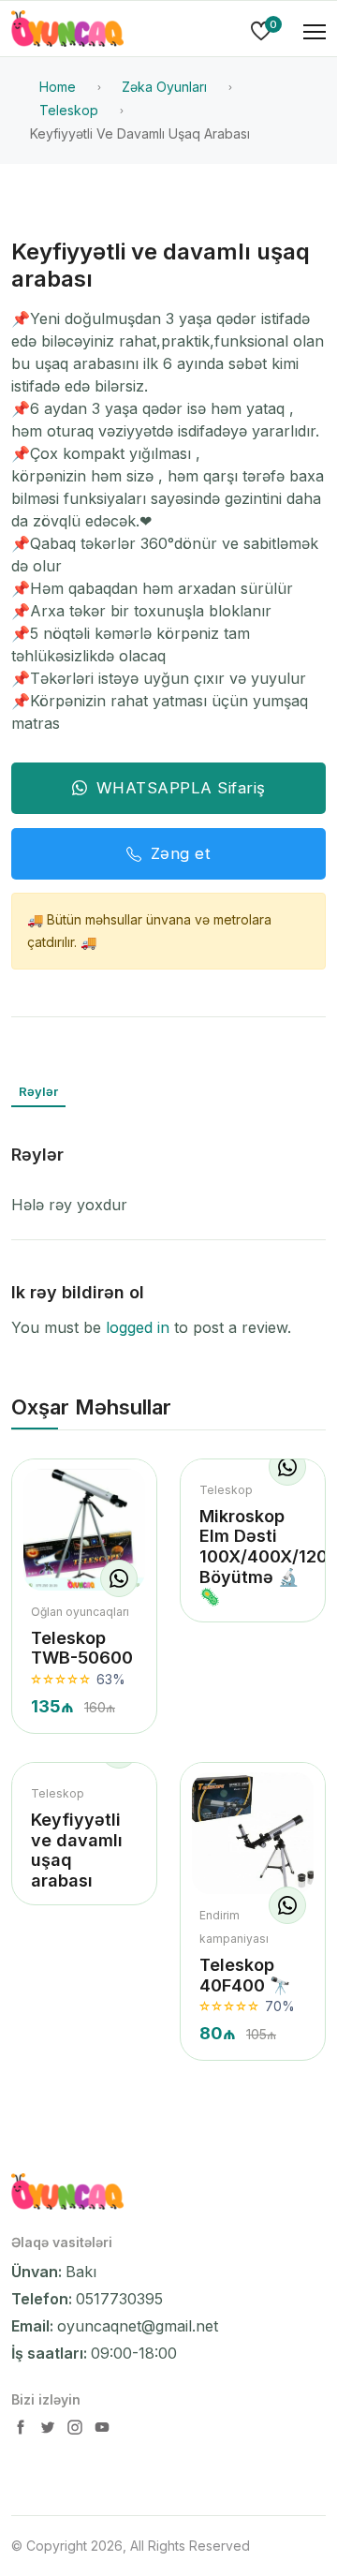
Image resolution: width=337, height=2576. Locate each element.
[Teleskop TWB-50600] (84, 1530)
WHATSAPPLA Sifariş (181, 788)
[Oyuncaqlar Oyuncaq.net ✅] (67, 32)
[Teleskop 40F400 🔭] (253, 1833)
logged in (138, 1327)
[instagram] (77, 2431)
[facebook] (22, 2431)
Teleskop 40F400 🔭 (245, 1975)
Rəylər (38, 1091)
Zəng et (181, 853)
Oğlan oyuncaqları (80, 1612)
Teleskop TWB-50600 (82, 1648)
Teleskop (226, 1490)
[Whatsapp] (119, 1578)
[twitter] (50, 2431)
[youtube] (102, 2431)
